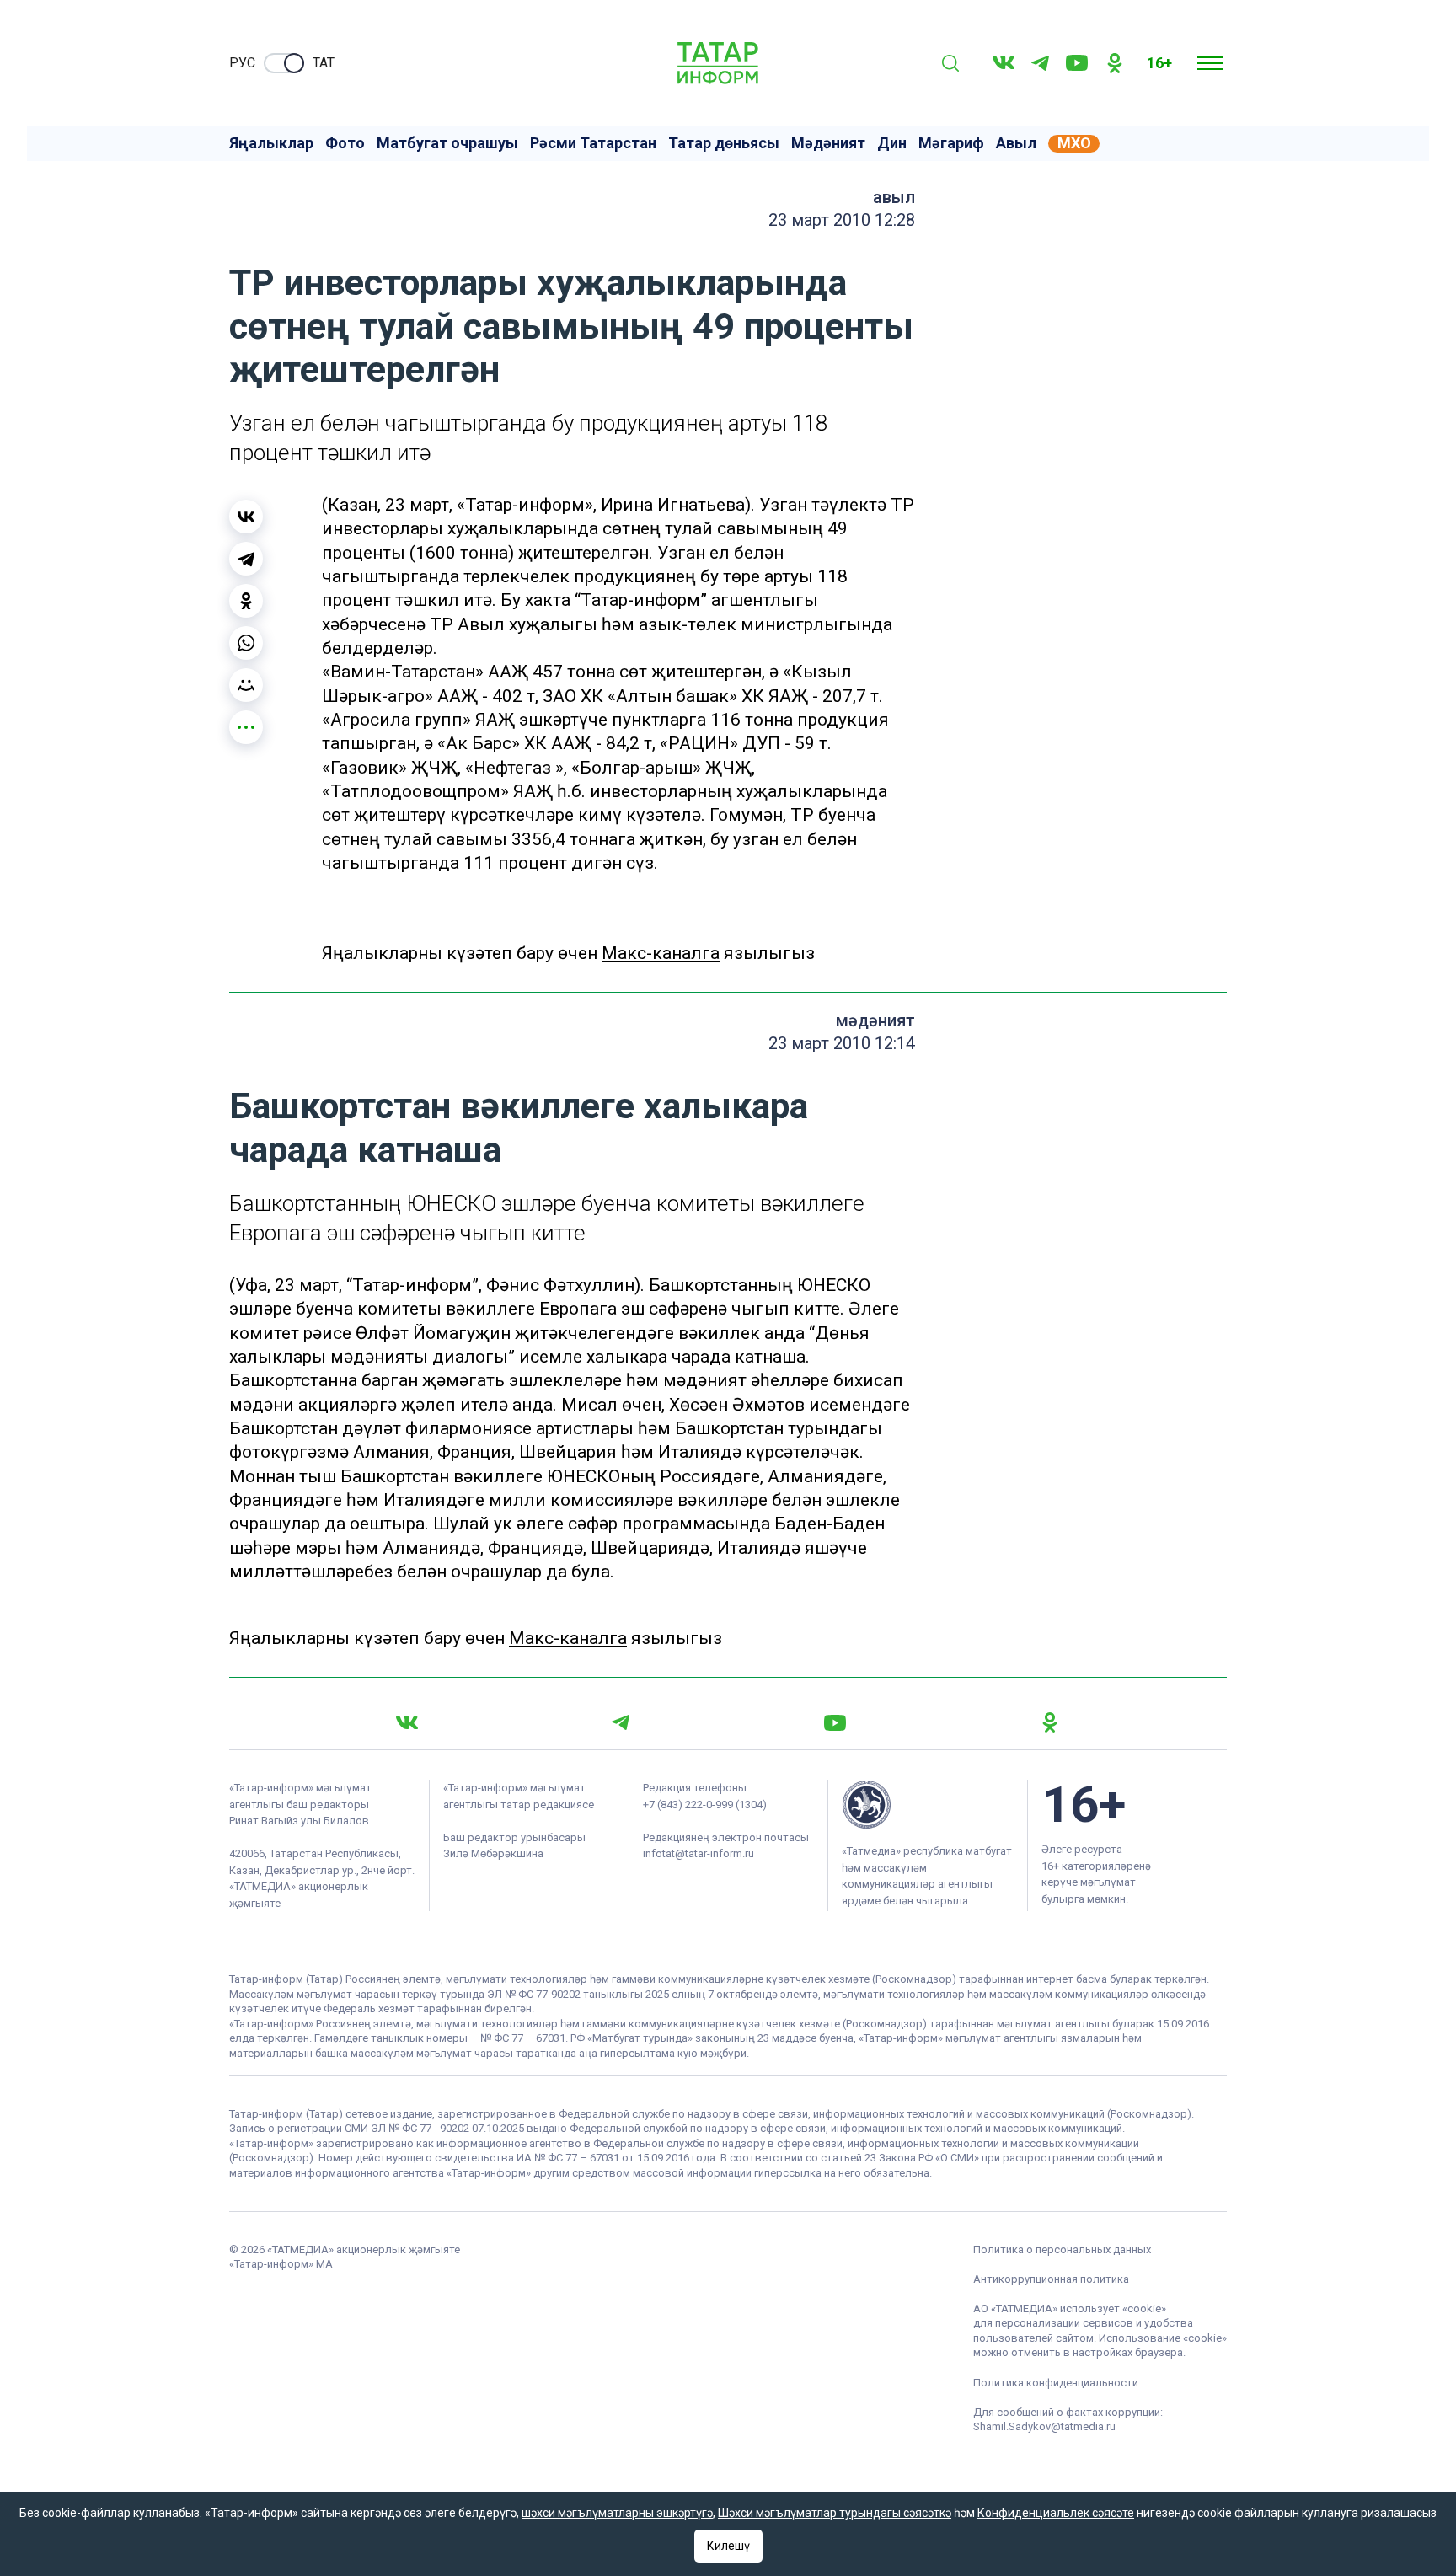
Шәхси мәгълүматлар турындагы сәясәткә (835, 2513)
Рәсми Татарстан (593, 143)
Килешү (728, 2546)
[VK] (1004, 63)
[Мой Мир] (246, 685)
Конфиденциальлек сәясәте (1056, 2513)
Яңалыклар (271, 143)
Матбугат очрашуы (447, 143)
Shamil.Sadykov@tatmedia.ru (1044, 2426)
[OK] (1115, 63)
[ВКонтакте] (246, 517)
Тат (324, 63)
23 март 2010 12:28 (842, 220)
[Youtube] (1077, 63)
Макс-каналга (661, 953)
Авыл (1016, 143)
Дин (892, 143)
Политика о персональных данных (1062, 2249)
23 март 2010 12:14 (842, 1043)
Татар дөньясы (724, 143)
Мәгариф (951, 143)
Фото (345, 143)
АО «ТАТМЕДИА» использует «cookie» (1070, 2308)
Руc (242, 63)
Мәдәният (828, 143)
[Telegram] (1040, 63)
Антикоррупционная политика (1051, 2279)
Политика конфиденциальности (1056, 2383)
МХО (1074, 143)
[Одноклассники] (246, 601)
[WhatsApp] (246, 643)
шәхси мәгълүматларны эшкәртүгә (617, 2513)
